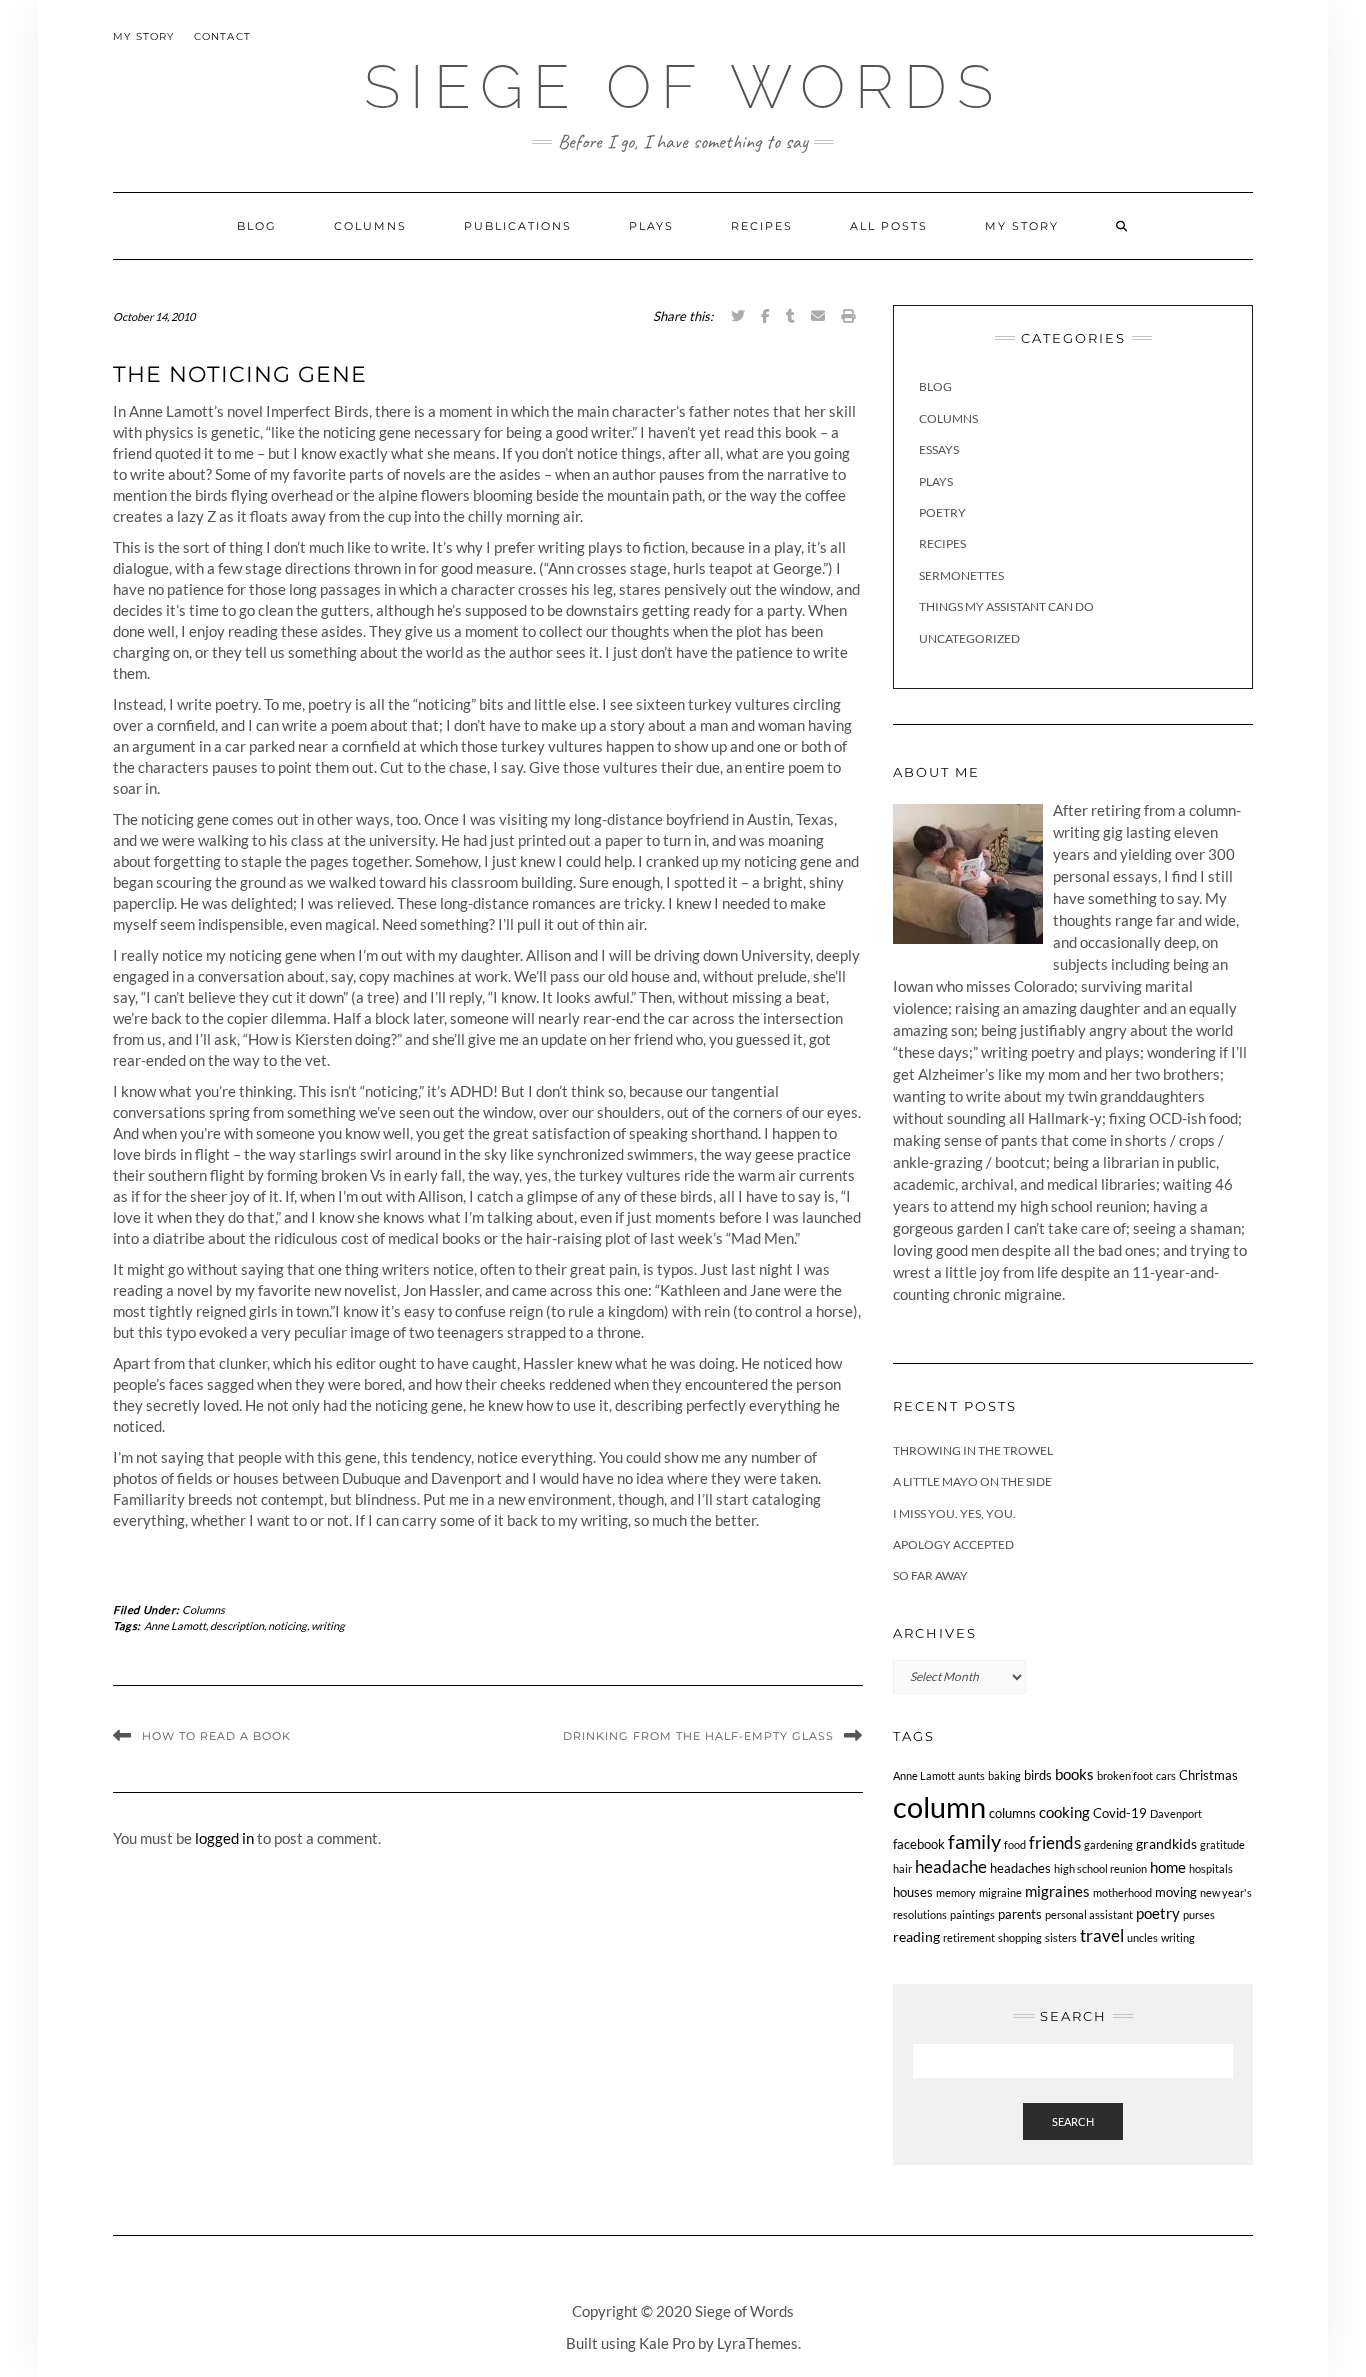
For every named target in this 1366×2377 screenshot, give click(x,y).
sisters (1061, 1937)
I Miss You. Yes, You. (954, 1513)
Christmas (1208, 1775)
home (1168, 1867)
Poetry (942, 512)
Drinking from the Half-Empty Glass (698, 1736)
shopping (1020, 1937)
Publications (518, 226)
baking (1004, 1775)
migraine (1000, 1892)
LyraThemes (757, 2343)
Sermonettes (961, 575)
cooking (1064, 1812)
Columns (370, 226)
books (1074, 1774)
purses (1199, 1914)
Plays (651, 226)
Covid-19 (1120, 1813)
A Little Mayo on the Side (972, 1481)
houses (913, 1892)
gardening (1108, 1844)
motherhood (1122, 1892)
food (1015, 1844)
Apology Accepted (953, 1544)
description (237, 1625)
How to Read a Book (216, 1736)
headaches (1020, 1868)
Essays (939, 449)
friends (1055, 1842)
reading (916, 1936)
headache (951, 1867)
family (974, 1841)
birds (1038, 1775)
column (939, 1806)
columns (1012, 1813)
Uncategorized (969, 638)
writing (328, 1625)
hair (902, 1868)
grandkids (1166, 1843)
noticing (287, 1625)
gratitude (1222, 1844)
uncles (1142, 1937)
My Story (144, 36)
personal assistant (1089, 1914)
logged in (224, 1838)
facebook (919, 1844)
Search (1073, 2121)
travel (1102, 1935)
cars (1166, 1775)
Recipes (762, 226)
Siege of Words (683, 87)
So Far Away (930, 1575)
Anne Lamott (175, 1625)
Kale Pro (667, 2343)
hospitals (1211, 1868)
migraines (1057, 1891)
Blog (257, 226)
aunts (971, 1775)
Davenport (1176, 1813)
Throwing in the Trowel (973, 1450)
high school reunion (1100, 1868)
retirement (969, 1937)
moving (1176, 1892)
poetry (1158, 1913)
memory (956, 1892)
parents (1020, 1914)
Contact (222, 36)
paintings (972, 1914)
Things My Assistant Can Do (1006, 606)
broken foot (1125, 1775)
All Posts (889, 226)
